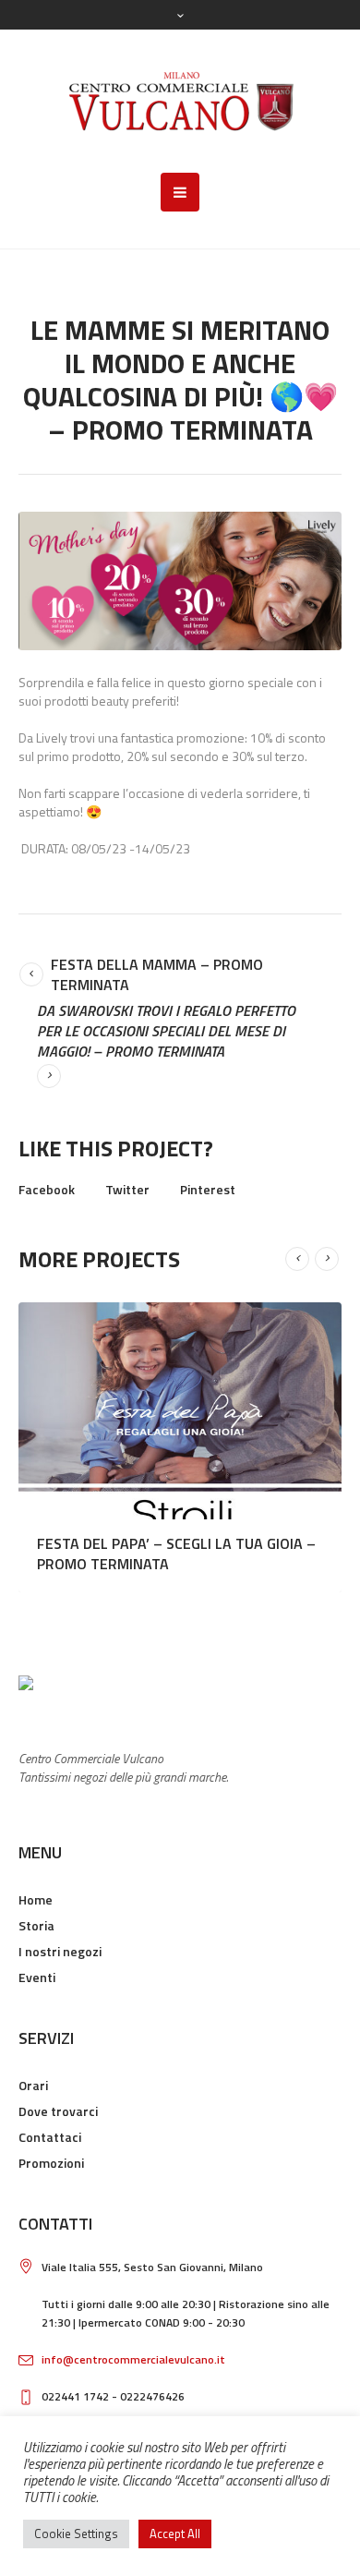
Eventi (37, 1977)
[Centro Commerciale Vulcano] (180, 101)
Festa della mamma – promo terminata (157, 974)
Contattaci (50, 2137)
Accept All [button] (175, 2534)
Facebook (47, 1189)
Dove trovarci (58, 2111)
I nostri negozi (60, 1951)
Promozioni (51, 2163)
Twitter (127, 1189)
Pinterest (208, 1189)
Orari (33, 2085)
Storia (36, 1925)
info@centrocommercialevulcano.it (133, 2359)
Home (36, 1899)
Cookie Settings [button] (76, 2534)
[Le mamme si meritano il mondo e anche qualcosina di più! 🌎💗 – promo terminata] (180, 581)
